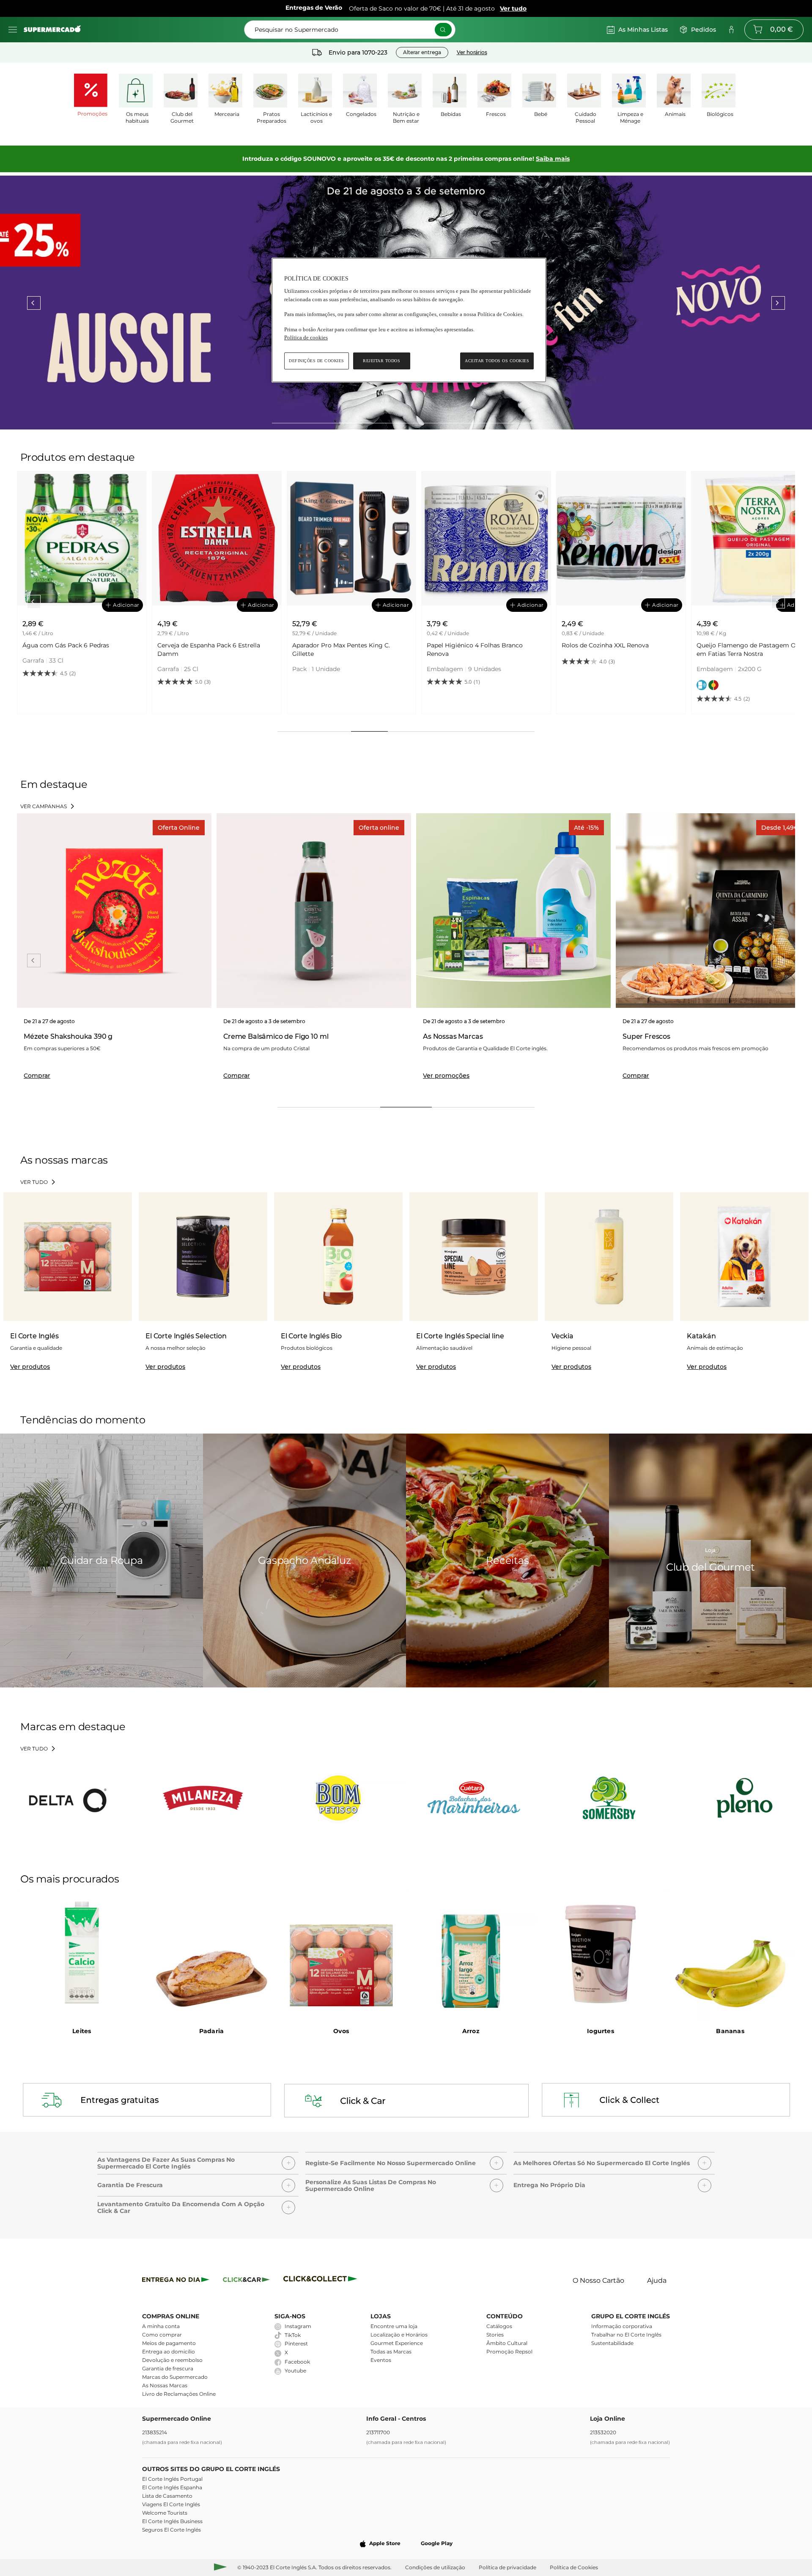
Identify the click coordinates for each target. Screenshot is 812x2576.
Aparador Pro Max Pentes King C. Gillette (206, 650)
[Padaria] (212, 1954)
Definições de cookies (317, 361)
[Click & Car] (246, 2281)
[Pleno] (744, 1798)
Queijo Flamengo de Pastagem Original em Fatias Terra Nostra (621, 650)
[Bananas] (730, 1954)
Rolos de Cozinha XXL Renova (470, 645)
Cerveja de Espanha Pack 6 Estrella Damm (74, 650)
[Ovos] (341, 1954)
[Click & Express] (176, 2281)
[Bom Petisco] (338, 1798)
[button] (198, 2161)
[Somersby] (609, 1798)
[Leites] (82, 1954)
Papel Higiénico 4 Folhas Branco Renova (340, 650)
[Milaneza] (203, 1798)
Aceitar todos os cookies (497, 361)
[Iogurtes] (601, 1954)
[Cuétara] (474, 1798)
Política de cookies (306, 337)
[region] (409, 320)
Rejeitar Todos (381, 361)
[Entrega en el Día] (322, 2281)
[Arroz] (471, 1954)
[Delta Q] (68, 1798)
